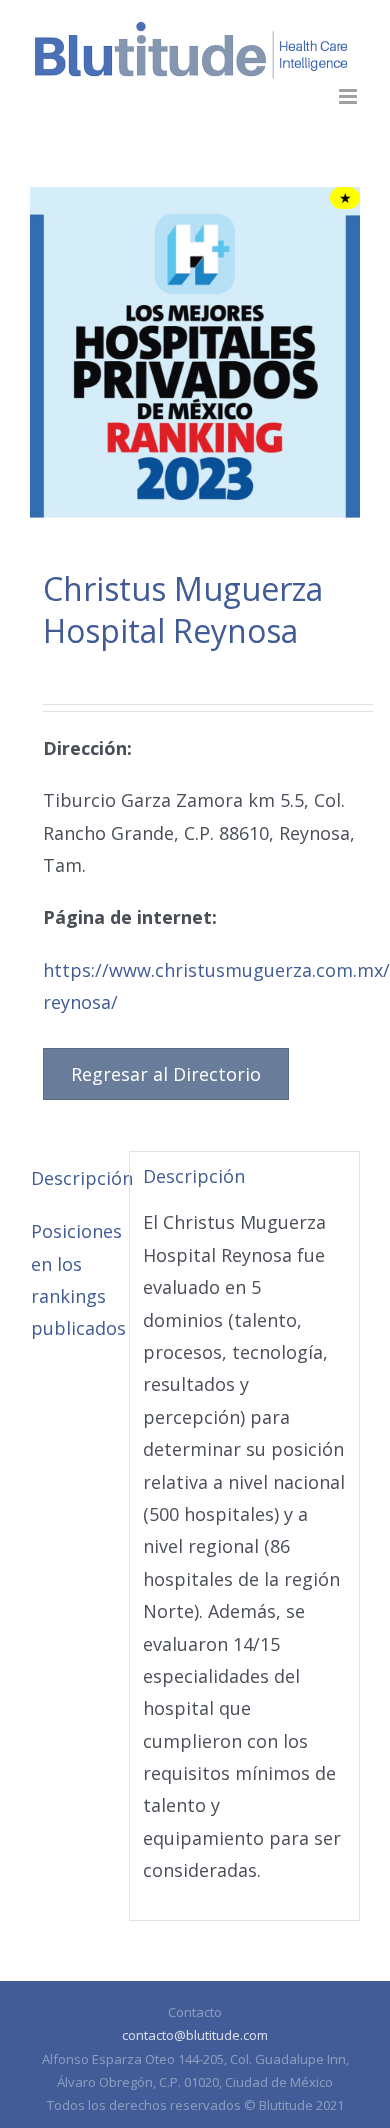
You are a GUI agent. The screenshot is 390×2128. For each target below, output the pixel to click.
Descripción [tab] (73, 1178)
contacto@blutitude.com (195, 2035)
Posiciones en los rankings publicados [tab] (73, 1279)
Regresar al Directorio (166, 1074)
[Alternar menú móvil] (349, 96)
